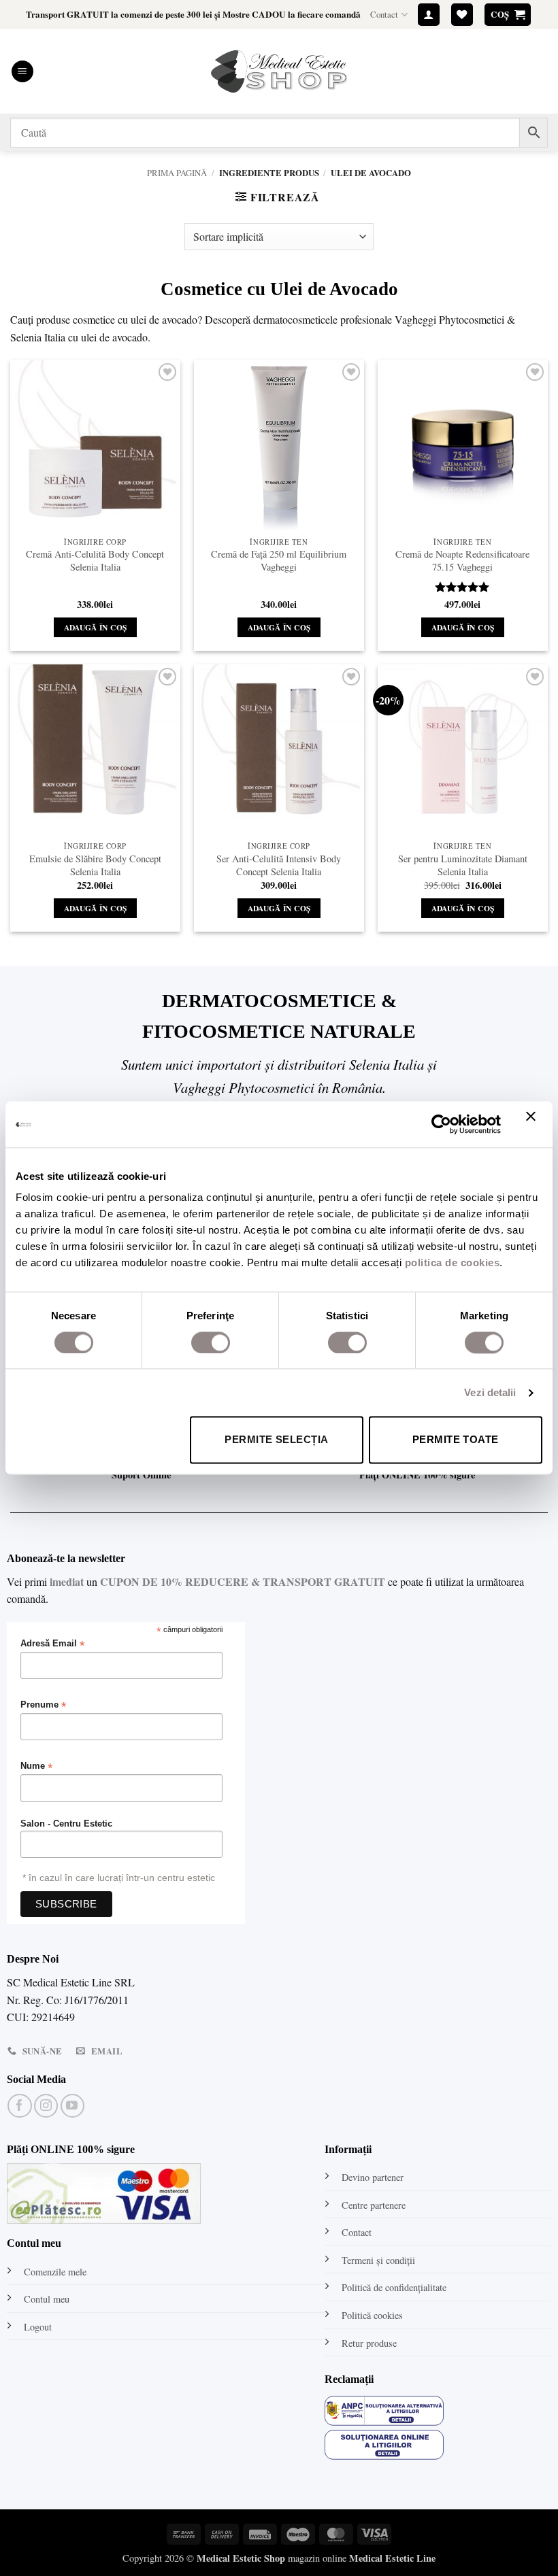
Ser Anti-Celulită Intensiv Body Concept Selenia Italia (279, 865)
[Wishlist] (462, 15)
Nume (36, 1766)
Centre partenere (374, 2205)
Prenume (43, 1705)
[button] (429, 15)
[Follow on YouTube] (72, 2106)
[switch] (211, 1342)
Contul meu (47, 2299)
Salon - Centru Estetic (66, 1824)
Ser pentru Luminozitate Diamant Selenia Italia (463, 865)
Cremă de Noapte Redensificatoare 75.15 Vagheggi (462, 561)
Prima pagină (177, 173)
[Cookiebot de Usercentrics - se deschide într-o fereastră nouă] (441, 1124)
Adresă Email (52, 1644)
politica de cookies (453, 1262)
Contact (384, 14)
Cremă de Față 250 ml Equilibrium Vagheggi (279, 561)
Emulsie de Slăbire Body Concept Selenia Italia (95, 865)
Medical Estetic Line (392, 2558)
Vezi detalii (490, 1392)
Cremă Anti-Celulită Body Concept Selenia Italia (95, 561)
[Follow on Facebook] (19, 2106)
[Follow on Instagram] (46, 2106)
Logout (38, 2327)
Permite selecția (276, 1440)
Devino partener (373, 2177)
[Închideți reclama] (534, 1124)
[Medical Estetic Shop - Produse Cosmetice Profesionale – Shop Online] (279, 71)
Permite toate (456, 1440)
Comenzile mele (55, 2272)
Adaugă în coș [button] (96, 627)
